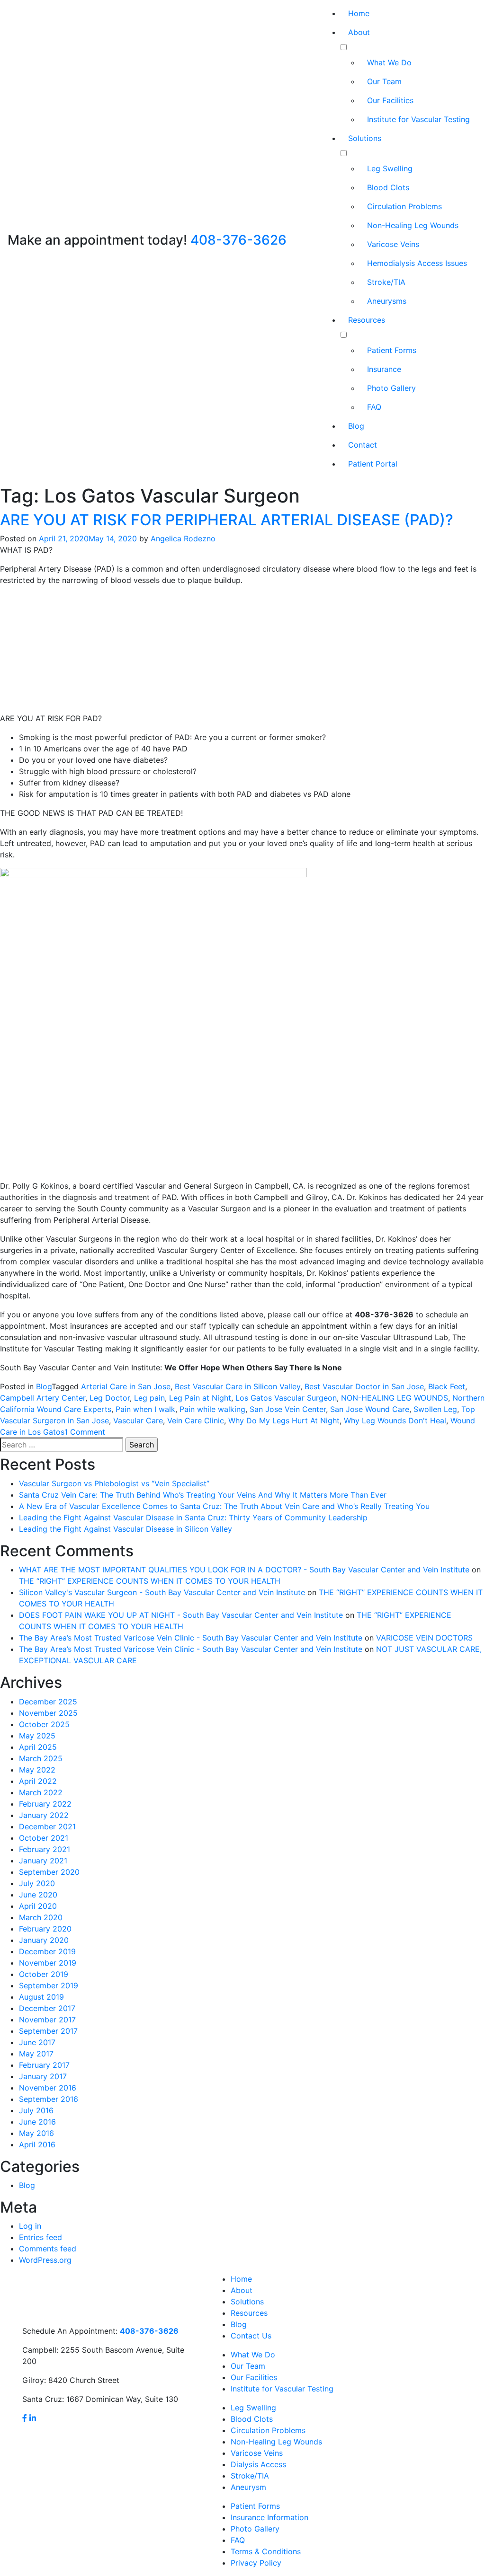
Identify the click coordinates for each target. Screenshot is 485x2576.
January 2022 (44, 1815)
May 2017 (36, 2054)
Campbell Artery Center (43, 1398)
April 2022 (38, 1781)
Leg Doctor (110, 1398)
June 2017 (37, 2042)
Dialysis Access (258, 2464)
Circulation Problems (404, 206)
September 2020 (49, 1872)
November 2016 (48, 2088)
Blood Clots (388, 187)
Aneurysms (387, 301)
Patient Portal (373, 464)
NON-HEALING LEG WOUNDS (395, 1398)
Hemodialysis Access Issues (417, 263)
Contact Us (251, 2336)
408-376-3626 (238, 240)
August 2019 (41, 1997)
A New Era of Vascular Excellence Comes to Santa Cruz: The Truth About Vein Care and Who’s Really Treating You (224, 1506)
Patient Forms (392, 350)
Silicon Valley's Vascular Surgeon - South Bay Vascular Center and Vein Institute (162, 1592)
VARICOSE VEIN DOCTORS (424, 1638)
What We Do (389, 62)
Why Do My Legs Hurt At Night (284, 1420)
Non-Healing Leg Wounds (413, 225)
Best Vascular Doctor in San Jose (364, 1386)
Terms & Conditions (266, 2551)
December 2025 (48, 1702)
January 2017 (43, 2076)
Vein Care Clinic (196, 1420)
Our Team (384, 81)
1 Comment (85, 1432)
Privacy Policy (256, 2563)
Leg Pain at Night (200, 1398)
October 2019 (44, 1974)
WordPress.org (45, 2260)
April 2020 (38, 1906)
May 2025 (37, 1736)
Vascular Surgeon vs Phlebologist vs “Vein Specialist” (114, 1483)
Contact (363, 445)
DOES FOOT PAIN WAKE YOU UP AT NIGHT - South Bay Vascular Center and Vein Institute (181, 1615)
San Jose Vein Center (288, 1409)
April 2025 (38, 1747)
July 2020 (37, 1883)
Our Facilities (390, 100)
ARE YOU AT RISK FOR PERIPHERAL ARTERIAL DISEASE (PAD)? (227, 520)
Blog (356, 426)
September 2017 (48, 2031)
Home (359, 13)
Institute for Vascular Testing (418, 119)
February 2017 (44, 2065)
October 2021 (44, 1838)
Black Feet (447, 1386)
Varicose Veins (393, 244)
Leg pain (149, 1398)
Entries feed (40, 2237)
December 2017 (47, 2008)
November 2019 (48, 1963)
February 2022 (45, 1804)
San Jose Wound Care (370, 1409)
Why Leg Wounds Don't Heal (395, 1420)
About (359, 32)
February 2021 (45, 1849)
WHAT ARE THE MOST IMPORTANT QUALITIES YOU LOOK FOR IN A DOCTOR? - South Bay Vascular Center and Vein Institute (244, 1570)
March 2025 (41, 1758)
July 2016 (36, 2110)
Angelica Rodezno (183, 538)
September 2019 (49, 1985)
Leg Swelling (390, 168)
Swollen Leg (435, 1409)
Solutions (365, 138)
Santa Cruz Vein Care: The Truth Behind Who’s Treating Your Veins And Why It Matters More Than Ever (203, 1495)
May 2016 (36, 2133)
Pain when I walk (145, 1409)
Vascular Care (138, 1420)
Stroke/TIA (386, 282)
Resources (367, 320)
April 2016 (37, 2144)
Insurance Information (269, 2517)
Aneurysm (248, 2487)
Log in (30, 2226)
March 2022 (41, 1792)
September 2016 (49, 2099)
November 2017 (47, 2020)
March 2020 (41, 1917)
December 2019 (47, 1951)
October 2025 (44, 1724)
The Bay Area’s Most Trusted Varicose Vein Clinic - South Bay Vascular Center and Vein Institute (191, 1638)
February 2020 (45, 1929)
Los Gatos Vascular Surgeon (286, 1398)
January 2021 (43, 1861)
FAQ (374, 407)
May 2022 (37, 1770)
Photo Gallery (391, 388)
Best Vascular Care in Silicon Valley (238, 1386)
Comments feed (48, 2249)
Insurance (384, 369)
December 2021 (47, 1826)
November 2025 (48, 1713)
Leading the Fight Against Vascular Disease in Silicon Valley (126, 1529)
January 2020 (44, 1940)
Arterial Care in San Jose (126, 1386)
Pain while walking (212, 1409)
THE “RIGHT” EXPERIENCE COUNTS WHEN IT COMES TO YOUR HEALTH (150, 1581)
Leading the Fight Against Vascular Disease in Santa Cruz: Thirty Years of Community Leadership (193, 1517)
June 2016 (37, 2122)
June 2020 (38, 1895)
